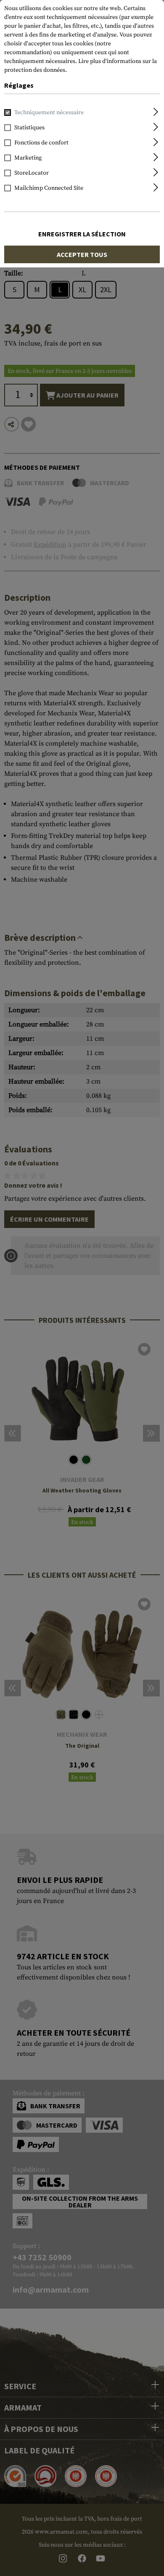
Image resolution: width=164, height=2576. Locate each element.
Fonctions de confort (41, 143)
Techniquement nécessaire (49, 113)
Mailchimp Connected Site (49, 188)
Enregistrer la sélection (82, 234)
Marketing (28, 158)
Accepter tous (82, 254)
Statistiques (29, 128)
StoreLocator (32, 173)
